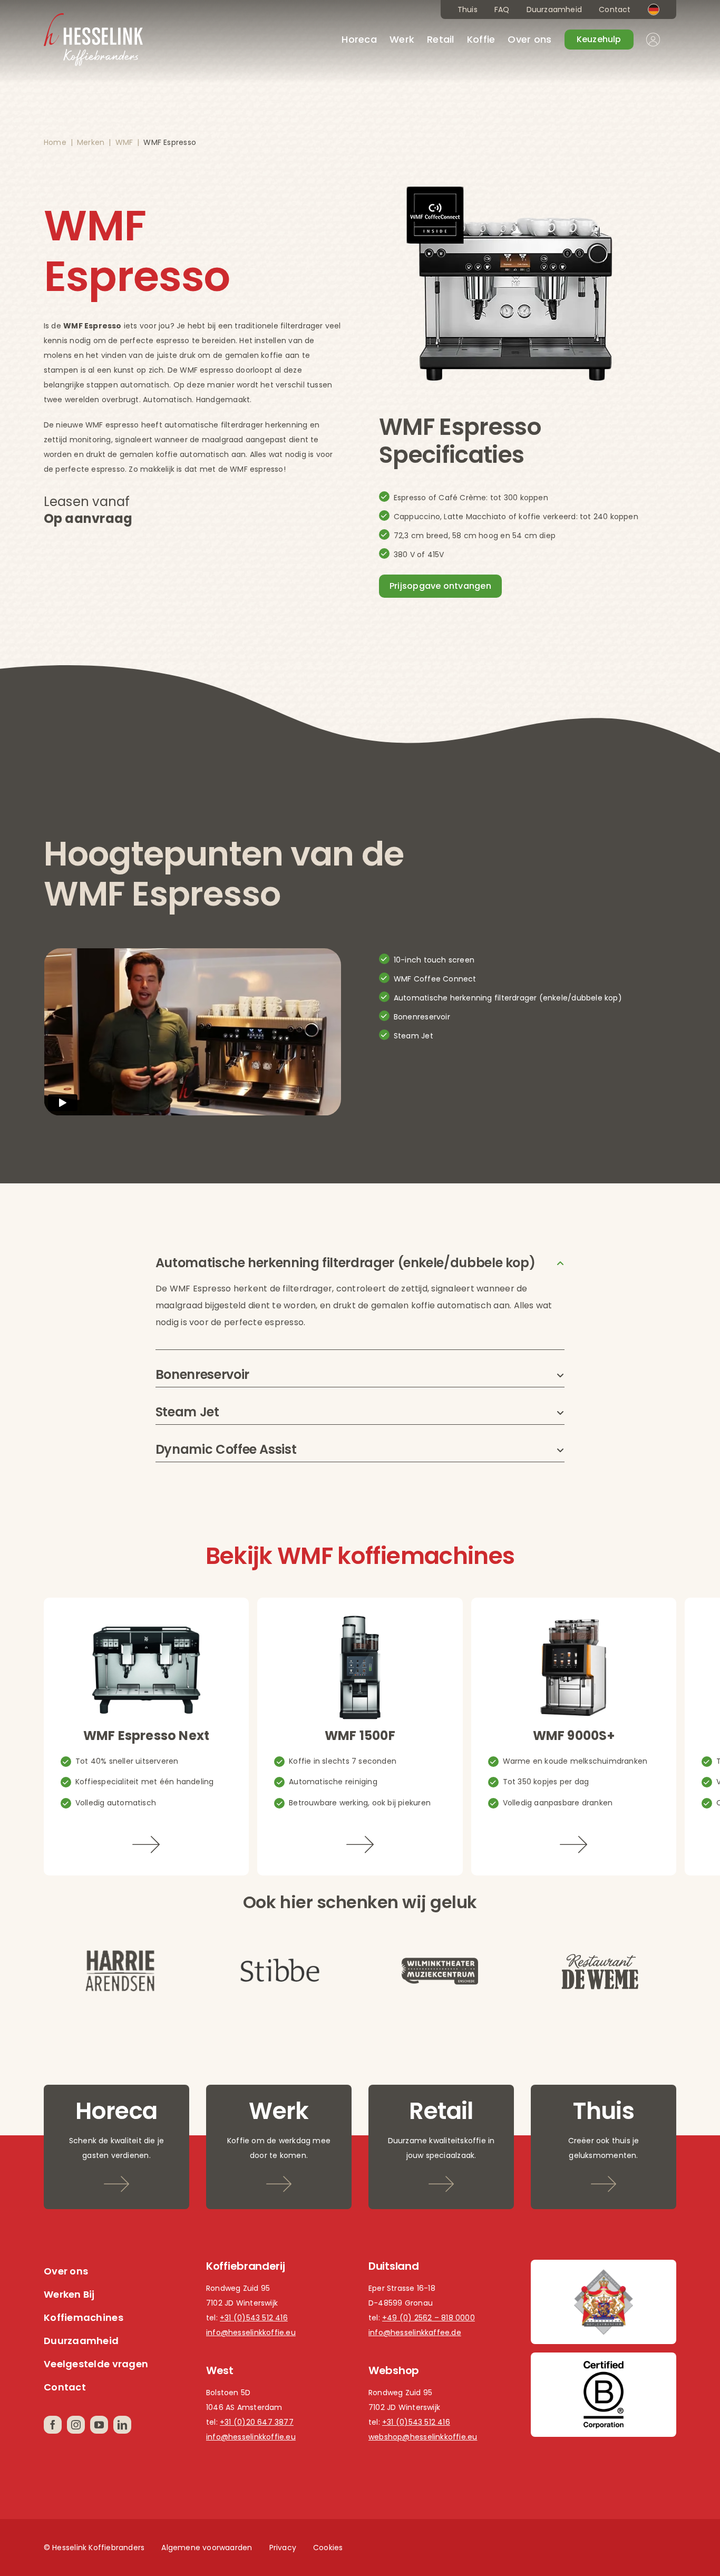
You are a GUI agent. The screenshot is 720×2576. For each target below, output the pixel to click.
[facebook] (53, 2425)
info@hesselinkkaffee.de (415, 2332)
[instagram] (76, 2425)
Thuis (468, 9)
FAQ (502, 9)
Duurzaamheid (554, 9)
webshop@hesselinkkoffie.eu (423, 2437)
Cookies (328, 2548)
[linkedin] (122, 2425)
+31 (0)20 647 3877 (257, 2422)
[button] (360, 1263)
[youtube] (99, 2425)
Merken (91, 142)
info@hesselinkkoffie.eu (251, 2332)
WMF (124, 142)
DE (654, 9)
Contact (615, 9)
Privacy (283, 2548)
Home (55, 142)
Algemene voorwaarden (207, 2548)
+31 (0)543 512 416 (254, 2318)
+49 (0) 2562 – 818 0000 (429, 2318)
